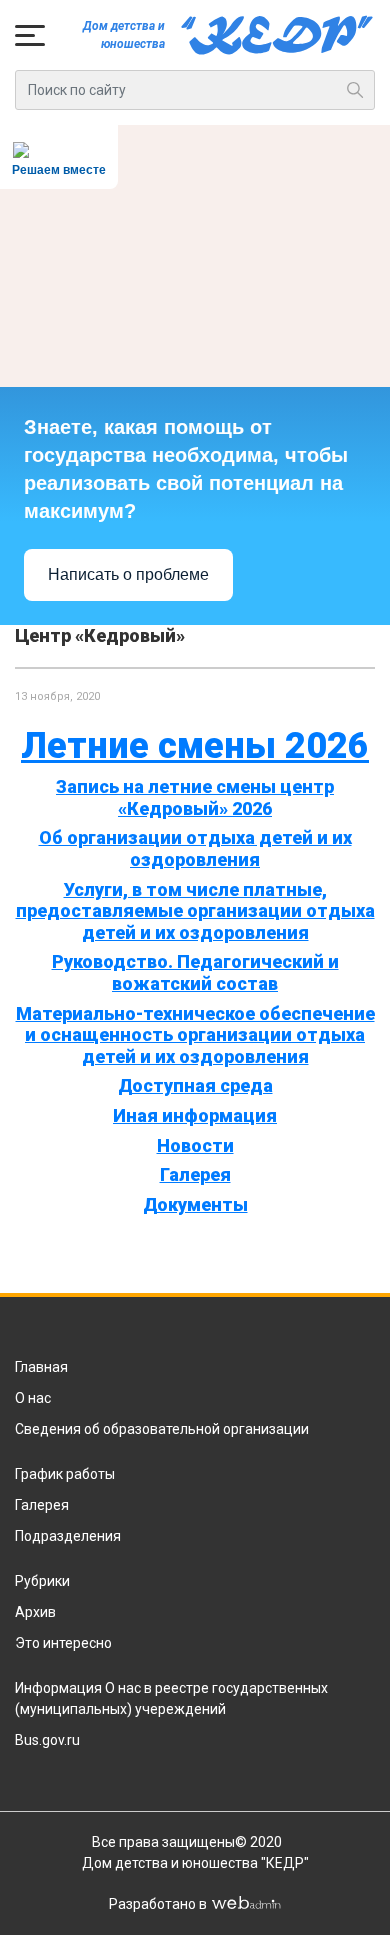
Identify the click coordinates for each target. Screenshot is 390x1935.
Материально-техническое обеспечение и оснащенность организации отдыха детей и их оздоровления (195, 1035)
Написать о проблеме (128, 574)
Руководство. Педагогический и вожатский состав (195, 972)
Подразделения (68, 1536)
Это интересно (63, 1643)
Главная (41, 1367)
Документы (195, 1204)
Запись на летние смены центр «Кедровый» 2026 (195, 797)
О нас (33, 1398)
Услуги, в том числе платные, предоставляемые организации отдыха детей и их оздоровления (195, 911)
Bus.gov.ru (47, 1740)
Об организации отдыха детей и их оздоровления (195, 848)
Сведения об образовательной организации (162, 1429)
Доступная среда (195, 1085)
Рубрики (42, 1581)
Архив (35, 1612)
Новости (195, 1145)
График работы (65, 1474)
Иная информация (195, 1115)
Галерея (195, 1174)
